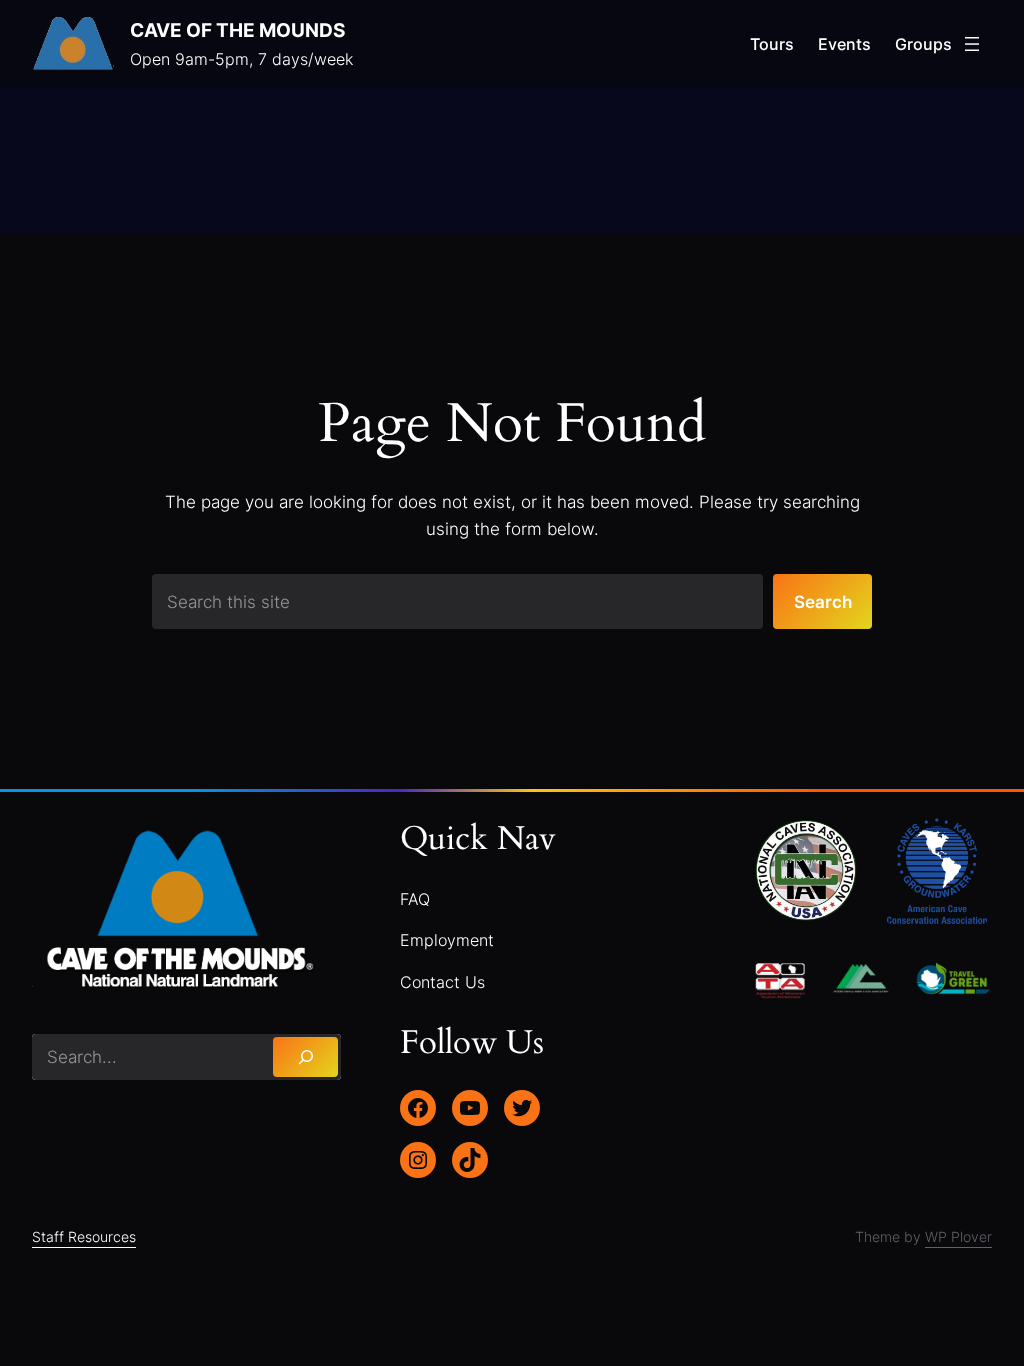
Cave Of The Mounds (237, 30)
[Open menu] (972, 44)
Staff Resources (84, 1236)
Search (823, 601)
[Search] (305, 1057)
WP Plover (958, 1236)
